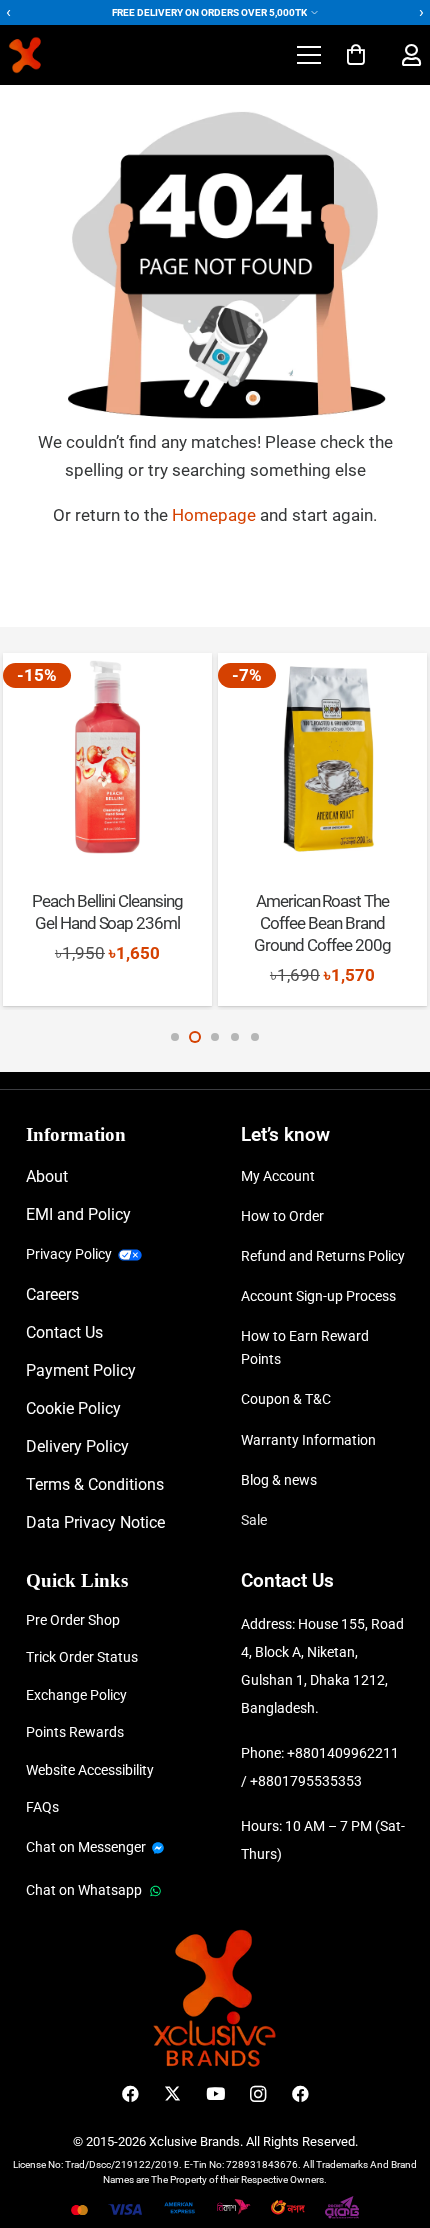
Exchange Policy (76, 1695)
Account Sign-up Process (318, 1296)
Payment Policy (81, 1370)
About (47, 1176)
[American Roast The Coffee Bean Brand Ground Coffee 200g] (322, 757)
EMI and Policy (78, 1214)
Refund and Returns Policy (323, 1256)
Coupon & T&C (286, 1399)
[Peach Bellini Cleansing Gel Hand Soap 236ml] (107, 757)
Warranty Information (308, 1440)
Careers (52, 1294)
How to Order (282, 1216)
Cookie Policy (73, 1408)
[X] (172, 2094)
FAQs (42, 1807)
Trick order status (82, 1657)
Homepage (216, 515)
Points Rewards (75, 1732)
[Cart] (356, 55)
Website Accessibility (90, 1770)
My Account (278, 1176)
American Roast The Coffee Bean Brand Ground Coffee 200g (322, 923)
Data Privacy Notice (95, 1522)
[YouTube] (215, 2094)
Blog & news (279, 1480)
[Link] (411, 55)
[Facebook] (130, 2094)
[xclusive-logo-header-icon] (63, 55)
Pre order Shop (73, 1620)
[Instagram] (257, 2094)
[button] (308, 55)
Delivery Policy (77, 1446)
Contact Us (64, 1332)
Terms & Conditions (95, 1484)
